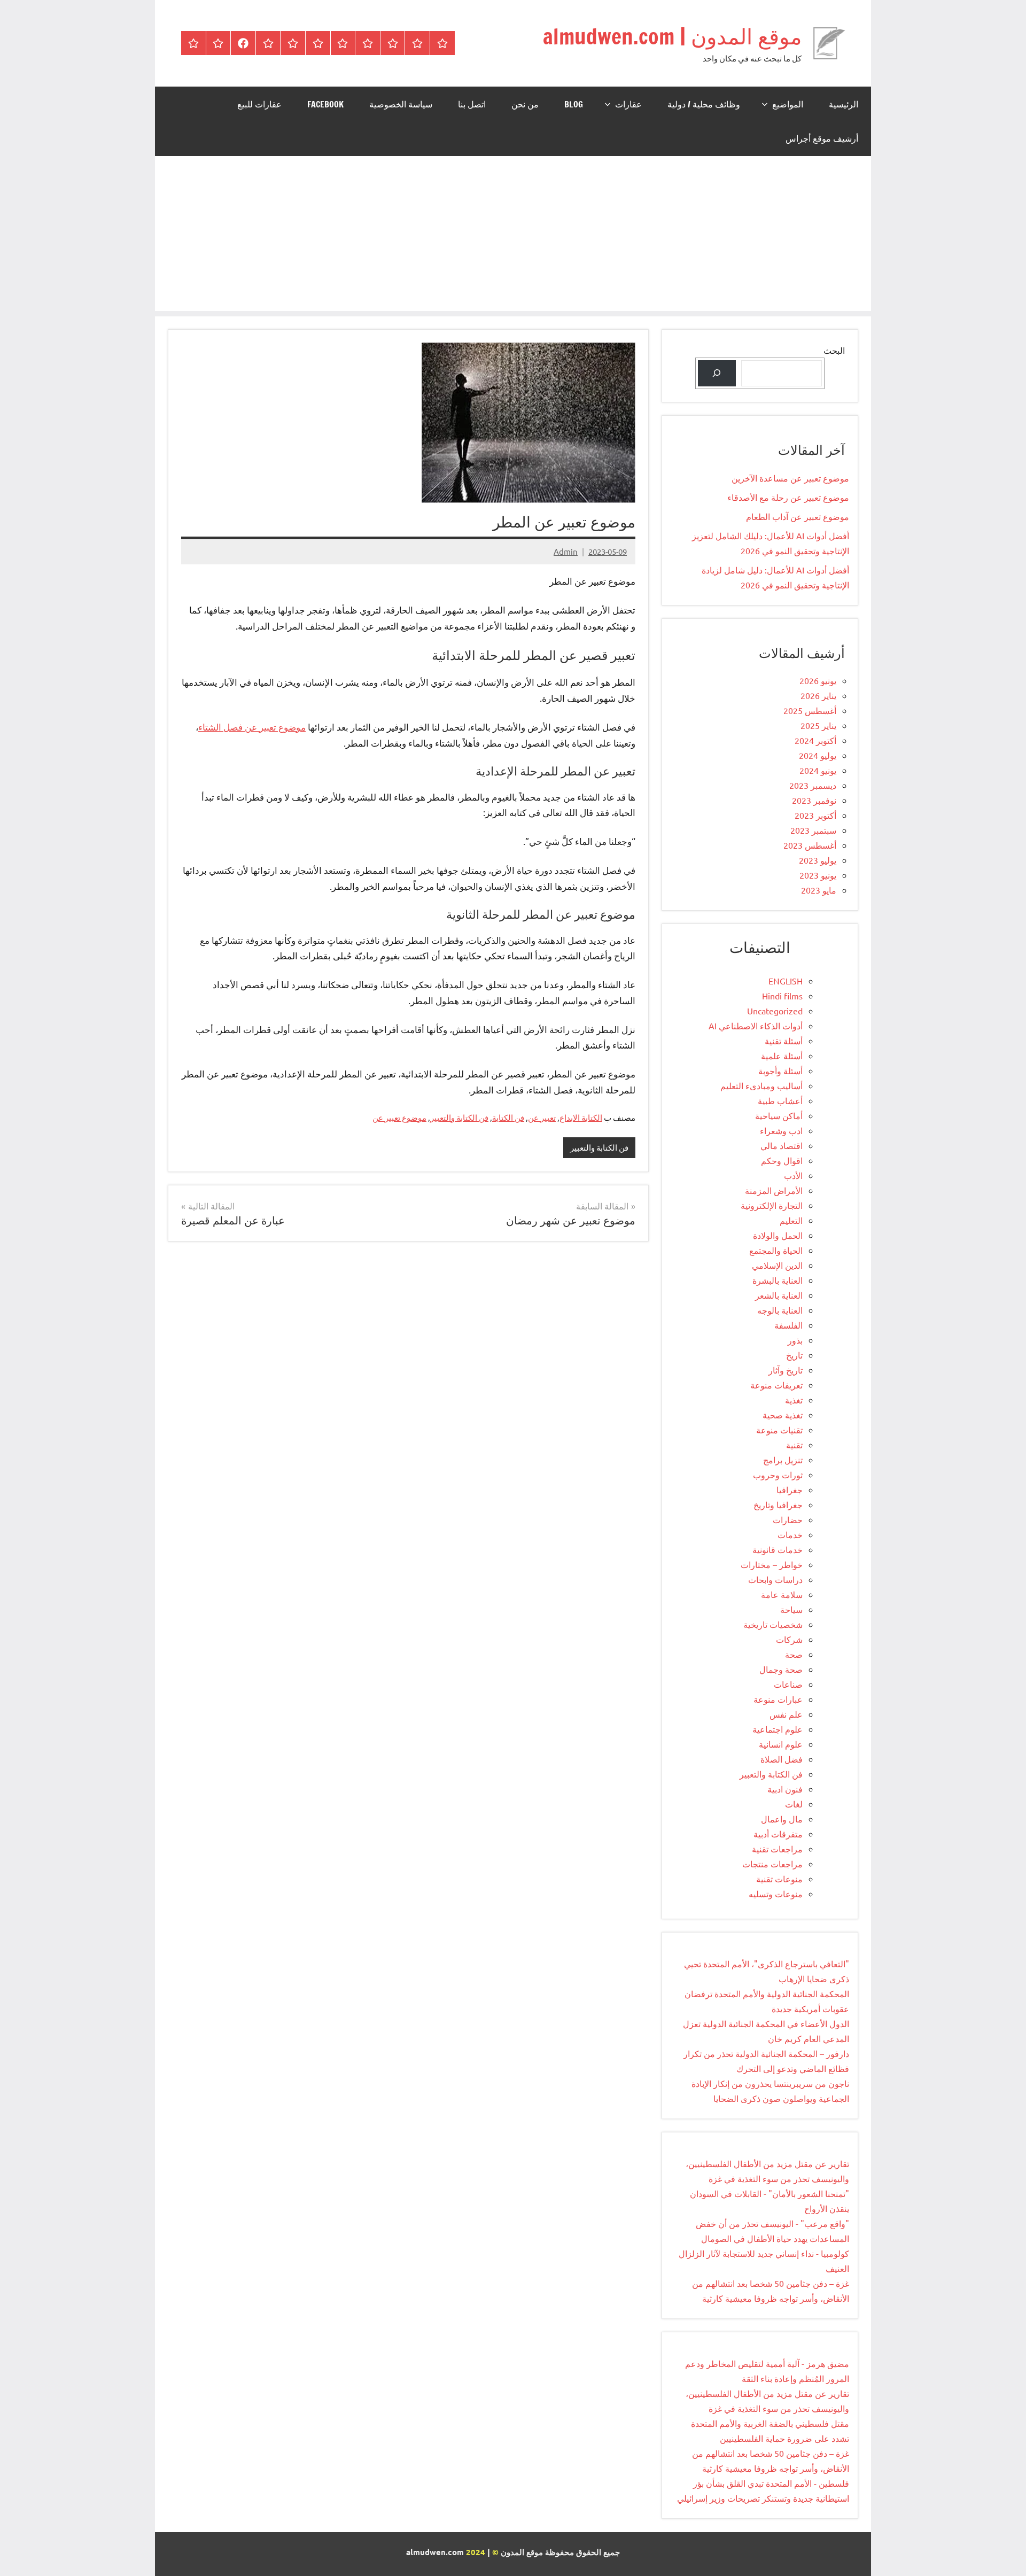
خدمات (790, 1534)
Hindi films (782, 996)
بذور (795, 1340)
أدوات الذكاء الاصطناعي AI (756, 1026)
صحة (794, 1654)
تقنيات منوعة (779, 1430)
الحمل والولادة (778, 1235)
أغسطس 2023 (810, 845)
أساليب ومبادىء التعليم (761, 1085)
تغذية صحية (783, 1415)
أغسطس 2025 (810, 710)
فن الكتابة (508, 1117)
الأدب (793, 1175)
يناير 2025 (818, 725)
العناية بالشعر (779, 1295)
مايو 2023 (819, 890)
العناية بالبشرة (778, 1280)
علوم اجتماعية (778, 1729)
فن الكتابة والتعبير (459, 1117)
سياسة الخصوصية (401, 104)
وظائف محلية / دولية (704, 104)
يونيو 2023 (818, 875)
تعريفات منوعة (776, 1385)
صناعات (788, 1684)
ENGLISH (786, 981)
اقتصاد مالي (782, 1145)
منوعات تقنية (779, 1879)
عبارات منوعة (778, 1699)
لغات (794, 1804)
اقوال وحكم (782, 1160)
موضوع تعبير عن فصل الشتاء (252, 727)
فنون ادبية (785, 1789)
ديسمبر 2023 (813, 785)
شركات (789, 1639)
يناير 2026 (818, 695)
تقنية (794, 1445)
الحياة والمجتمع (776, 1250)
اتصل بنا (472, 104)
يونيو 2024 (818, 770)
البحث (834, 350)
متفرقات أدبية (778, 1834)
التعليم (791, 1220)
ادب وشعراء (781, 1130)
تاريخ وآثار (786, 1370)
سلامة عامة (782, 1594)
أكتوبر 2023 (815, 815)
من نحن (525, 104)
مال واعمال (782, 1819)
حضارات (788, 1519)
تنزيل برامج (783, 1460)
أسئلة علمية (782, 1056)
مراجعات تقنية (777, 1849)
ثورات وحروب (778, 1475)
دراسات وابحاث (775, 1579)
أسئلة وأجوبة (780, 1070)
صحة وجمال (781, 1669)
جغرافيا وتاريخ (778, 1504)
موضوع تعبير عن (399, 1117)
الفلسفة (788, 1325)
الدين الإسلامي (777, 1265)
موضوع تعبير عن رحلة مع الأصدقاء (788, 497)
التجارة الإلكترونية (772, 1205)
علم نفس (786, 1714)
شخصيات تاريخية (773, 1624)
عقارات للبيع (259, 104)
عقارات (628, 104)
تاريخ (794, 1355)
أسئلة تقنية (784, 1041)
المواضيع (788, 104)
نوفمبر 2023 (814, 800)
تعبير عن (542, 1117)
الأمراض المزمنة (774, 1190)
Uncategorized (775, 1011)
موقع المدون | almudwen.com (672, 36)
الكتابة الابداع (581, 1117)
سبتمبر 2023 (813, 830)
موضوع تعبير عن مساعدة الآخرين (790, 478)
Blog (574, 104)
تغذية (794, 1400)
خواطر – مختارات (772, 1564)
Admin (566, 551)
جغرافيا (790, 1489)
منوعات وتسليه (776, 1894)
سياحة (791, 1609)
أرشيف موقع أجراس (822, 138)
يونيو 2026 (818, 680)
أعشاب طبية (780, 1100)
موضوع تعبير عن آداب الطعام (798, 516)
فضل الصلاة (782, 1759)
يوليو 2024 (818, 755)
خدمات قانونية (778, 1549)
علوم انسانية (781, 1744)
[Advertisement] (513, 236)
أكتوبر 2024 (815, 740)
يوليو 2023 (818, 860)
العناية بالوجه (780, 1310)
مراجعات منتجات (772, 1864)
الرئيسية (844, 104)
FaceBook (325, 104)
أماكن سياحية (779, 1115)
